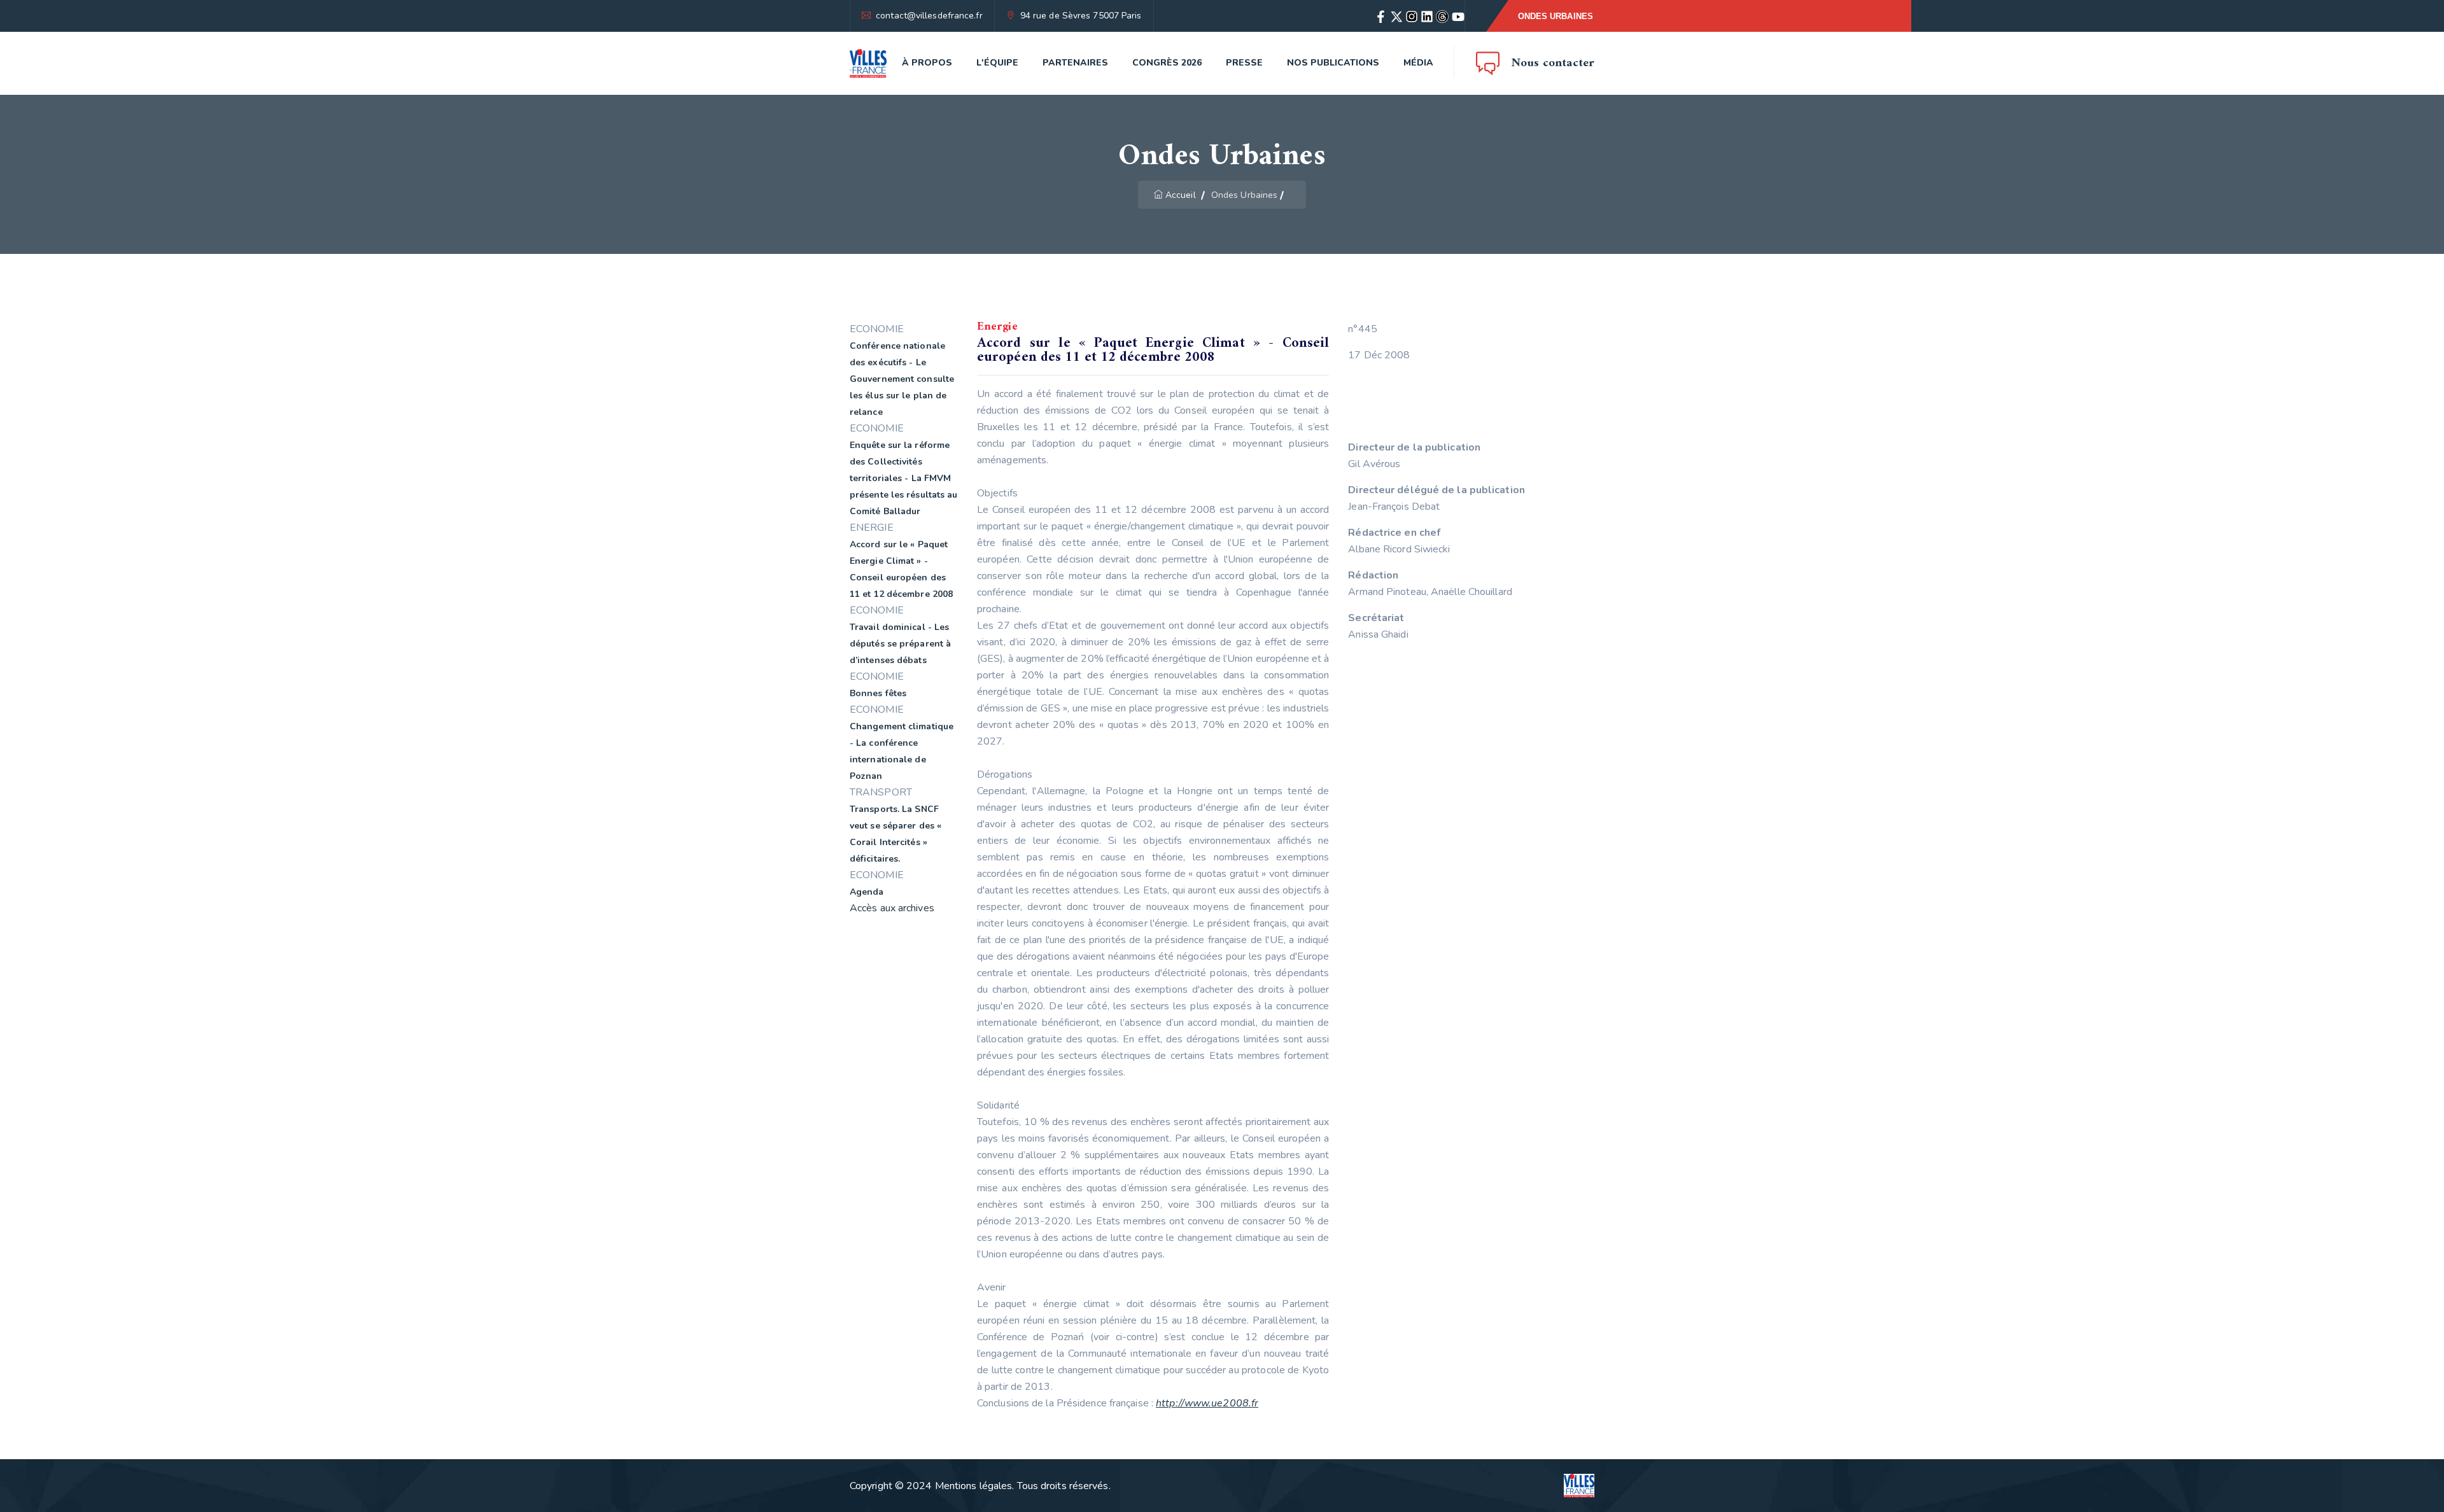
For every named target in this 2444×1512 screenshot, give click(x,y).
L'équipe (997, 63)
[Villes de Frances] (868, 63)
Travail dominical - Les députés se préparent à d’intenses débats (900, 644)
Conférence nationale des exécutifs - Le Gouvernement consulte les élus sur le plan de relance (902, 379)
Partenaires (1075, 63)
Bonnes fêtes (878, 693)
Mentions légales (974, 1486)
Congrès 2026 (1167, 63)
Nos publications (1333, 63)
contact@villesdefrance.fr (929, 16)
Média (1418, 63)
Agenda (867, 892)
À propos (927, 63)
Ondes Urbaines (1556, 16)
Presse (1244, 63)
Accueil (1181, 195)
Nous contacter (1553, 63)
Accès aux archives (892, 908)
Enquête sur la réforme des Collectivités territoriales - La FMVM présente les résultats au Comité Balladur (904, 478)
